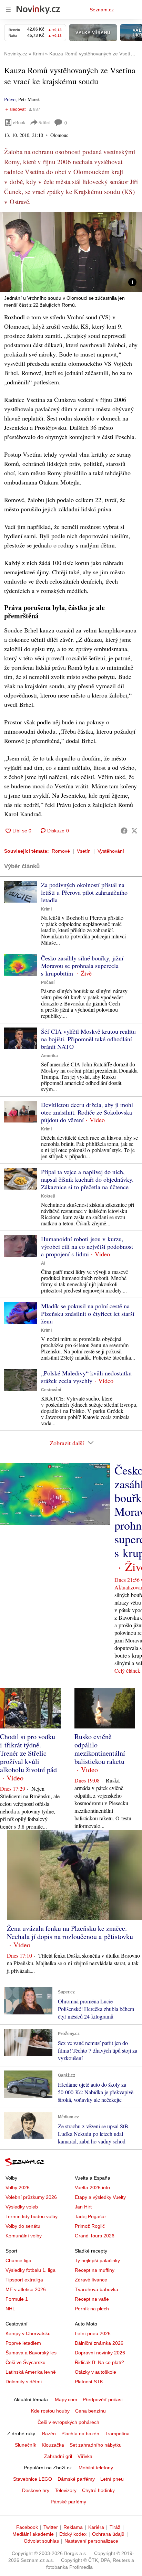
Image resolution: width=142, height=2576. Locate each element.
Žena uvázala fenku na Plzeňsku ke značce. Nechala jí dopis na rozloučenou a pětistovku (70, 1932)
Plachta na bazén (80, 2434)
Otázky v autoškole (95, 2372)
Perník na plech (92, 2309)
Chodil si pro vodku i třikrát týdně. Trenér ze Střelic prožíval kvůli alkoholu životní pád (28, 1753)
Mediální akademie (33, 2534)
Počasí (48, 982)
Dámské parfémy (76, 2479)
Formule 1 (17, 2299)
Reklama (73, 2527)
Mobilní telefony (96, 2468)
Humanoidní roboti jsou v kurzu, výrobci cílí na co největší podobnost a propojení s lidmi (87, 1246)
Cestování (51, 1390)
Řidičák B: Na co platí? (99, 2362)
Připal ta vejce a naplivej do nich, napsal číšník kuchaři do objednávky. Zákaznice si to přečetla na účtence (87, 1179)
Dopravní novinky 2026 (100, 2353)
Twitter (51, 2527)
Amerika (49, 1056)
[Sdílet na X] (134, 831)
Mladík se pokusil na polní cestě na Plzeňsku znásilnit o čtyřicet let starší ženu (88, 1313)
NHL (10, 2309)
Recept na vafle (92, 2299)
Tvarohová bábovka (97, 2289)
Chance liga (18, 2260)
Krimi (46, 909)
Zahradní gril (58, 2456)
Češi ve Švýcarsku (26, 2362)
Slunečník (26, 2445)
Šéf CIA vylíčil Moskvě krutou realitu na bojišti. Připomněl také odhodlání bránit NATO (88, 1039)
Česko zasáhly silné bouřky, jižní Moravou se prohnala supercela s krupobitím (82, 966)
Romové (61, 851)
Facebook (27, 2527)
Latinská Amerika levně (31, 2372)
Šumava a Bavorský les (31, 2353)
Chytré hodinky (98, 2490)
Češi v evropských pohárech (68, 2422)
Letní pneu (112, 2479)
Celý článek (127, 1670)
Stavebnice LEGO (33, 2479)
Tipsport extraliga (24, 2280)
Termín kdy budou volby (32, 2216)
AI (43, 1263)
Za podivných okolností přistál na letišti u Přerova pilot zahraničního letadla (84, 892)
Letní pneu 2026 (93, 2333)
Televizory (66, 2490)
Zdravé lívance (91, 2280)
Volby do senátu (23, 2226)
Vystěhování (111, 851)
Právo (10, 99)
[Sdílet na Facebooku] (124, 831)
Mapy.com (66, 2399)
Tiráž (115, 2527)
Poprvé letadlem (23, 2343)
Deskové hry (36, 2490)
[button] (71, 252)
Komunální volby (24, 2236)
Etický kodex (73, 2534)
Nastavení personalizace (91, 2541)
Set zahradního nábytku (96, 2445)
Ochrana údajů (108, 2534)
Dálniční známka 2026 (99, 2343)
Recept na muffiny (95, 2270)
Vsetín (84, 851)
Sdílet (44, 122)
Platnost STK (89, 2382)
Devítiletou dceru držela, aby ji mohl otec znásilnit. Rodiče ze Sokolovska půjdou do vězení (87, 1112)
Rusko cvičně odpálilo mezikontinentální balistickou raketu (100, 1749)
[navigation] (8, 10)
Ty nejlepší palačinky (97, 2260)
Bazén (49, 2434)
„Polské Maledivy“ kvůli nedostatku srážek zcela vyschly (86, 1377)
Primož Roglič (90, 2226)
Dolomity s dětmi (24, 2382)
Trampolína (117, 2434)
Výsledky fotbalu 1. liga (31, 2270)
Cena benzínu (90, 2411)
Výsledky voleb (22, 2207)
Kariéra (96, 2527)
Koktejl (48, 1196)
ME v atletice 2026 (26, 2289)
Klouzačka (53, 2445)
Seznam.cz (102, 10)
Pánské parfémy (68, 2502)
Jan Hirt (83, 2207)
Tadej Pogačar (90, 2216)
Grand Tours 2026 (95, 2236)
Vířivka (85, 2456)
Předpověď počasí (103, 2399)
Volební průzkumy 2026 (31, 2197)
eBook (19, 122)
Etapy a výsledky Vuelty (100, 2197)
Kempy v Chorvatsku (28, 2333)
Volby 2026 (18, 2188)
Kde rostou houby (50, 2411)
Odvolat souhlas (41, 2541)
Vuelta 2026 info (92, 2188)
